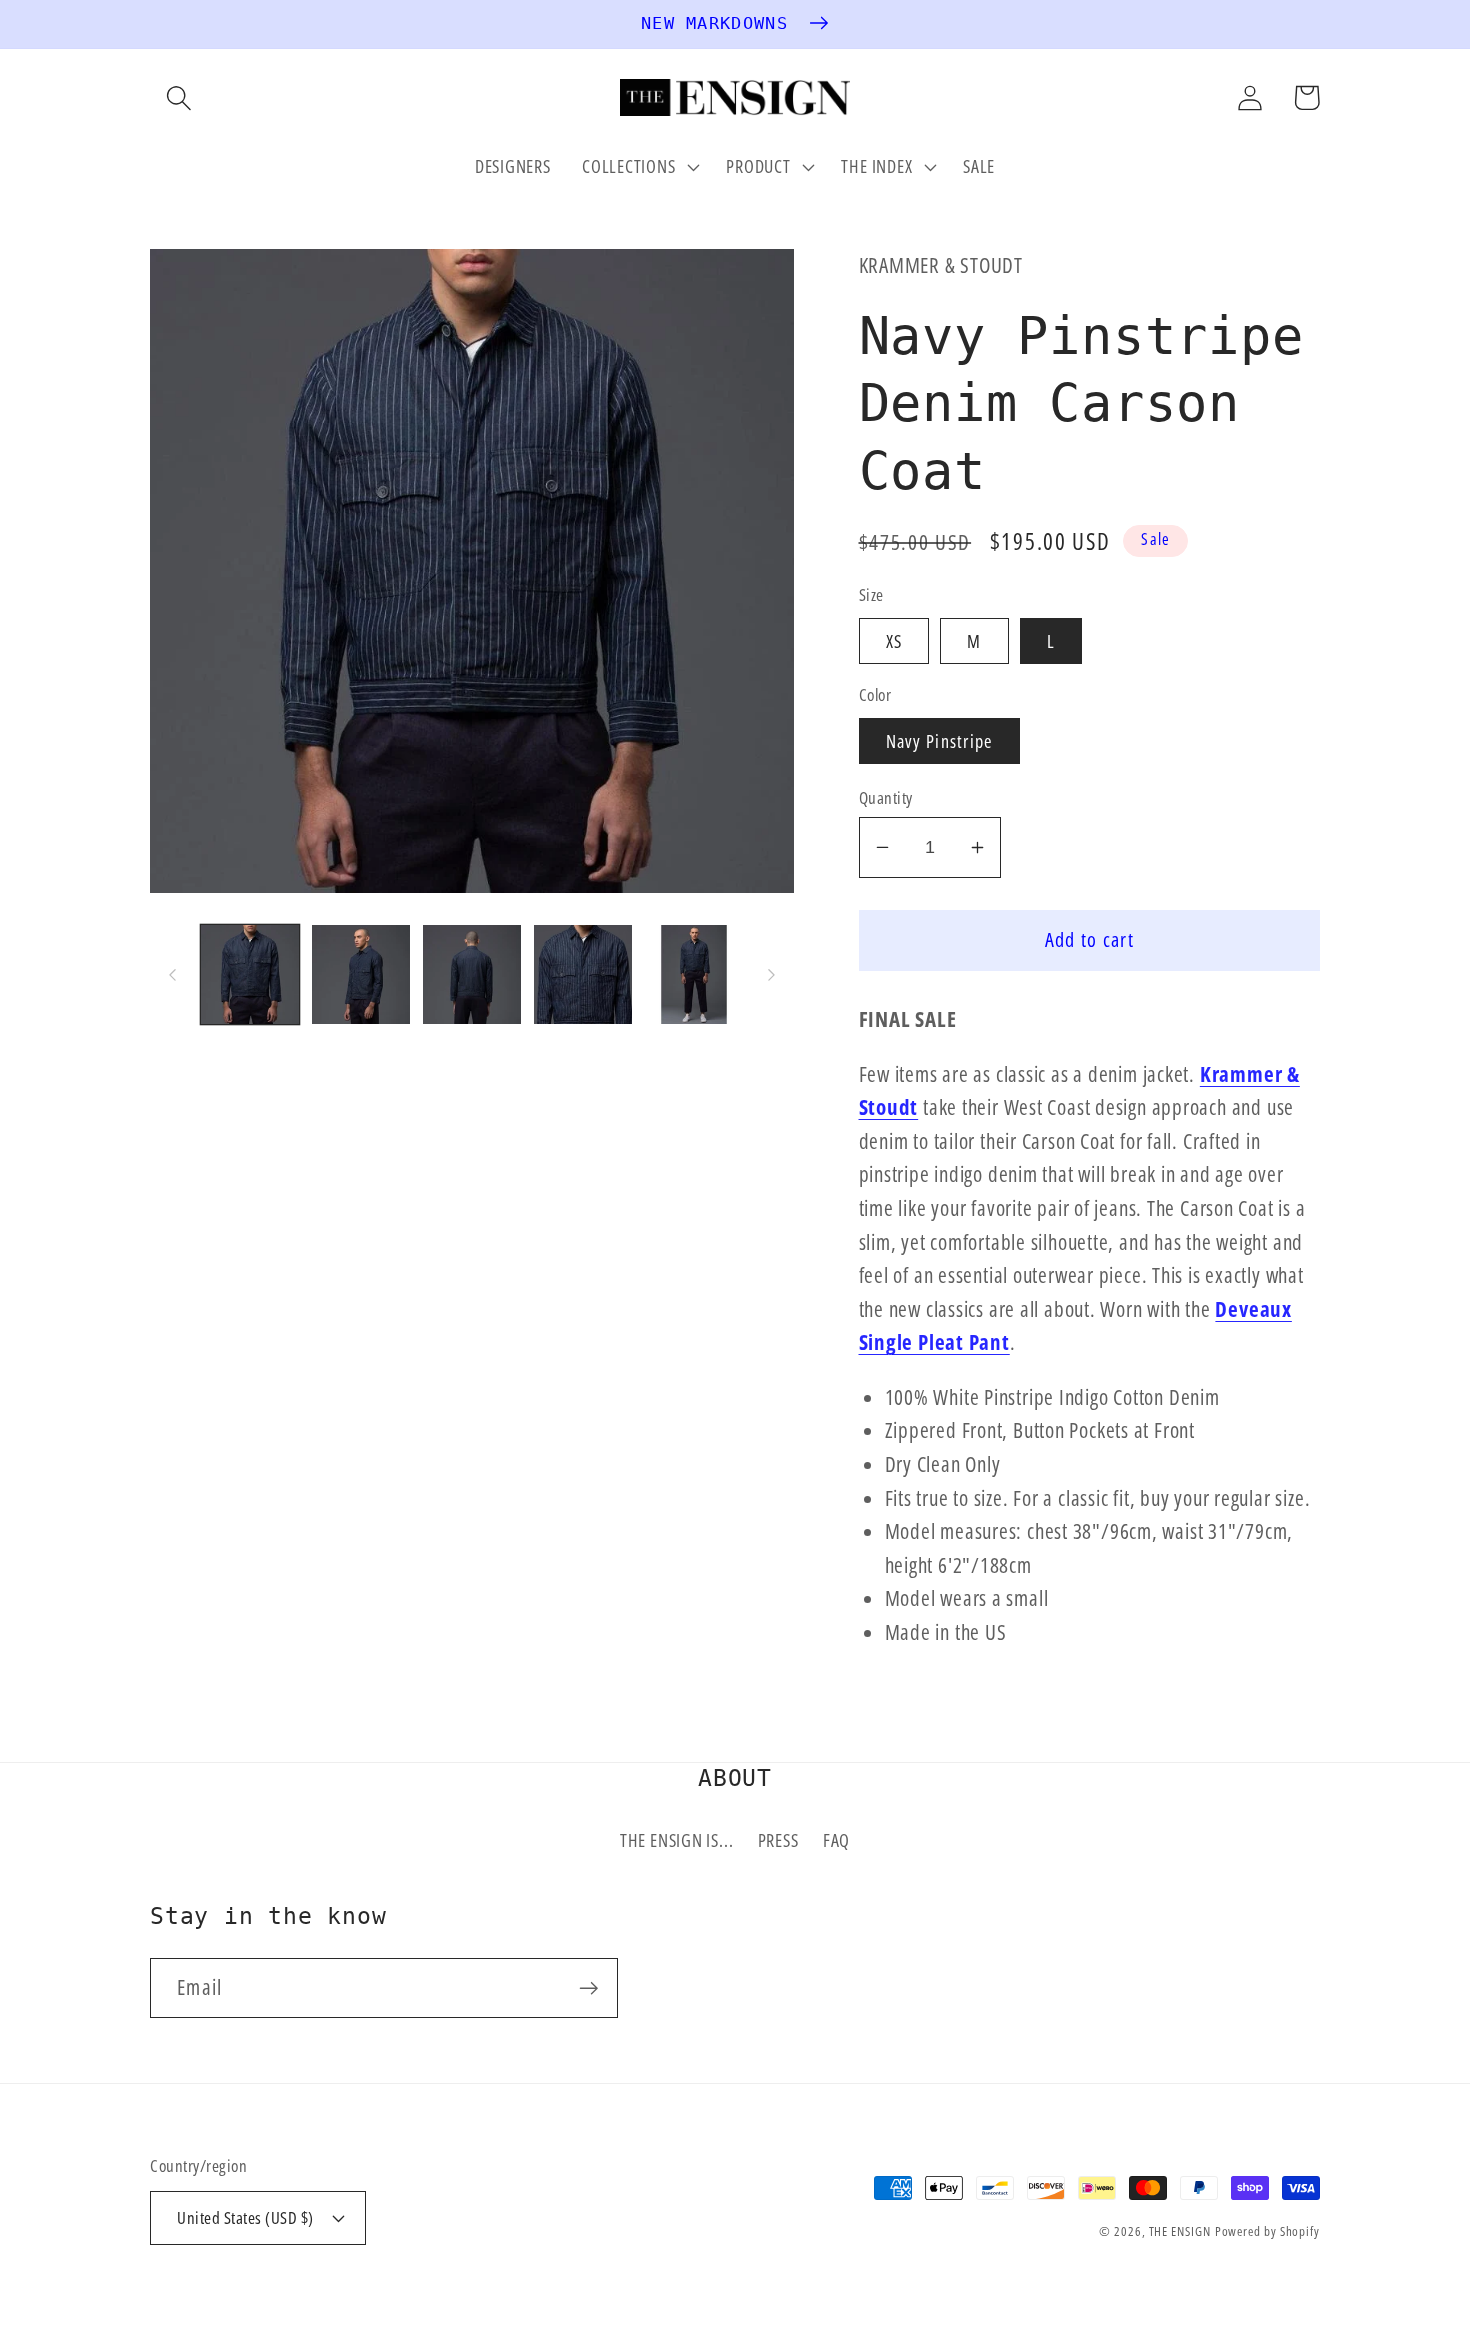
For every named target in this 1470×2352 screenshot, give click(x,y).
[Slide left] (172, 974)
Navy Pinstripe (939, 741)
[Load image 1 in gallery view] (250, 974)
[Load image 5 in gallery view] (694, 974)
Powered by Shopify (1267, 2231)
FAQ (836, 1840)
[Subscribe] (588, 1988)
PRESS (778, 1840)
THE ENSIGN (1180, 2231)
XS (894, 641)
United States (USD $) (245, 2217)
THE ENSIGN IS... (676, 1840)
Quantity (886, 797)
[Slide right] (772, 974)
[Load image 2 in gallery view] (361, 974)
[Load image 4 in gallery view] (583, 974)
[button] (178, 97)
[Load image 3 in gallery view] (472, 974)
